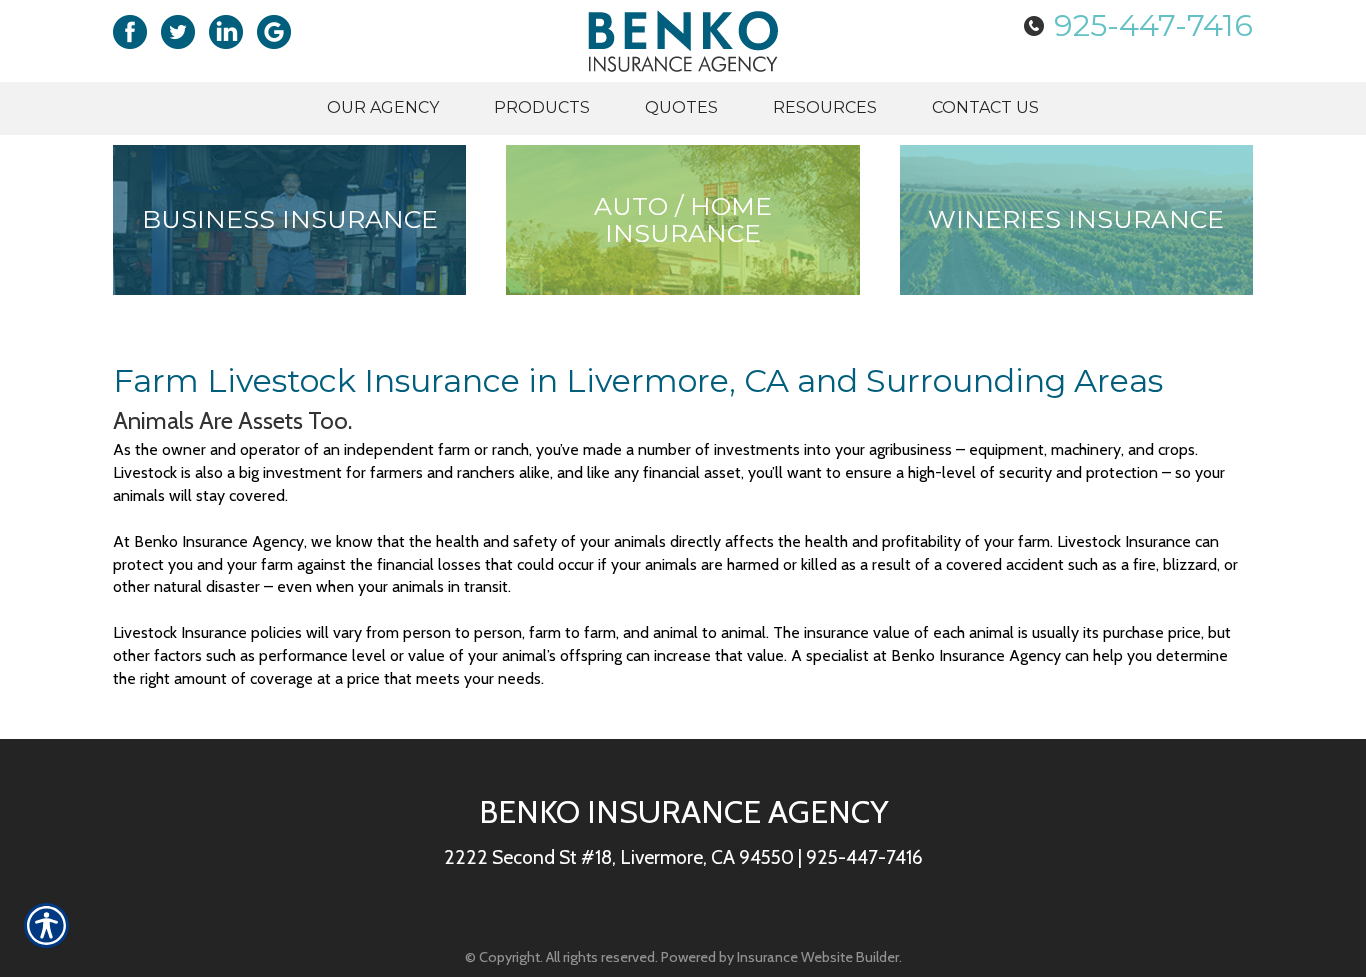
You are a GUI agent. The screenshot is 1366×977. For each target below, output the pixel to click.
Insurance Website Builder (818, 957)
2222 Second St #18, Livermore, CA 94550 (619, 857)
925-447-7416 (1153, 25)
